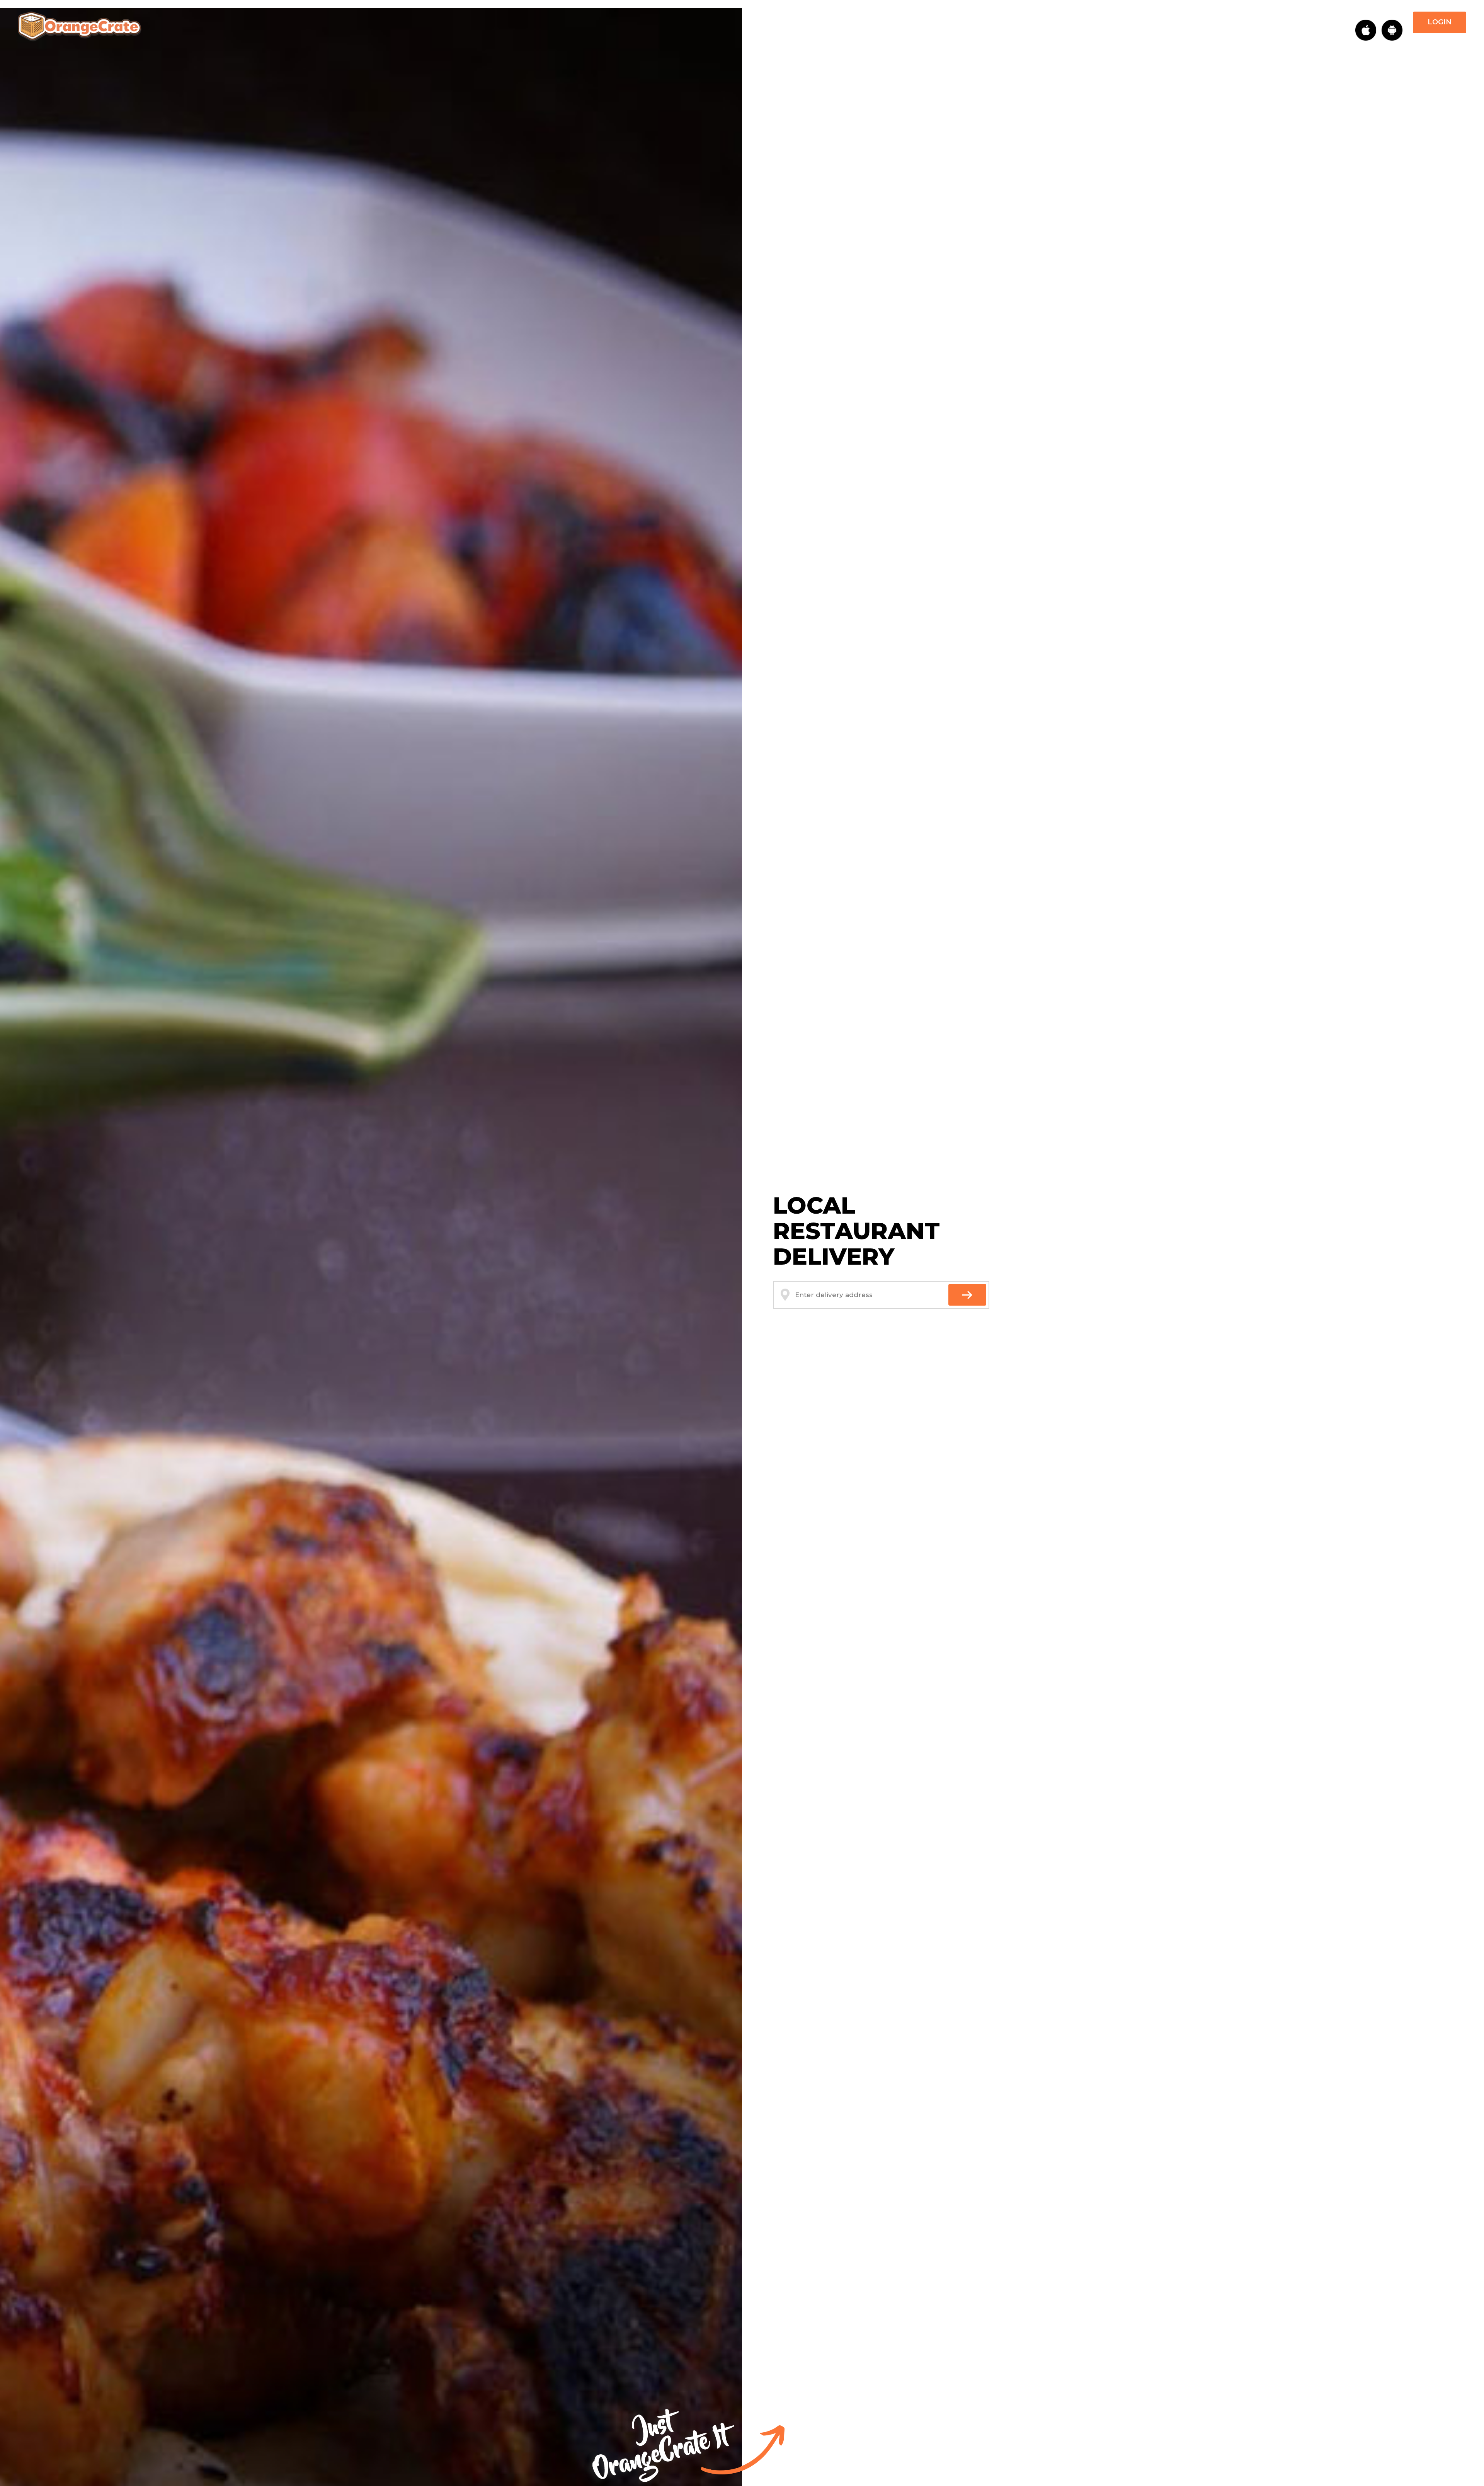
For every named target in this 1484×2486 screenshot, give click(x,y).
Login (1440, 22)
